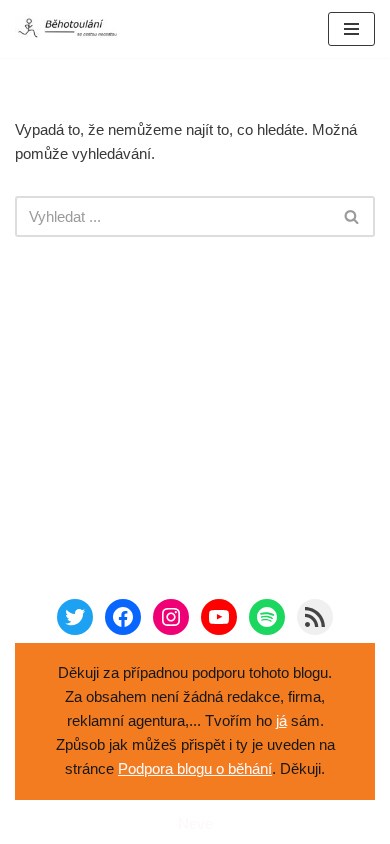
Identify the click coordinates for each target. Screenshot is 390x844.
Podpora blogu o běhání (195, 768)
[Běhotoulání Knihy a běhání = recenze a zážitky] (75, 29)
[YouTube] (219, 617)
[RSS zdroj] (315, 617)
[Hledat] (352, 216)
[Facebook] (123, 617)
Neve (195, 823)
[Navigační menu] (351, 29)
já (281, 720)
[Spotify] (267, 617)
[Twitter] (75, 617)
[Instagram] (171, 617)
